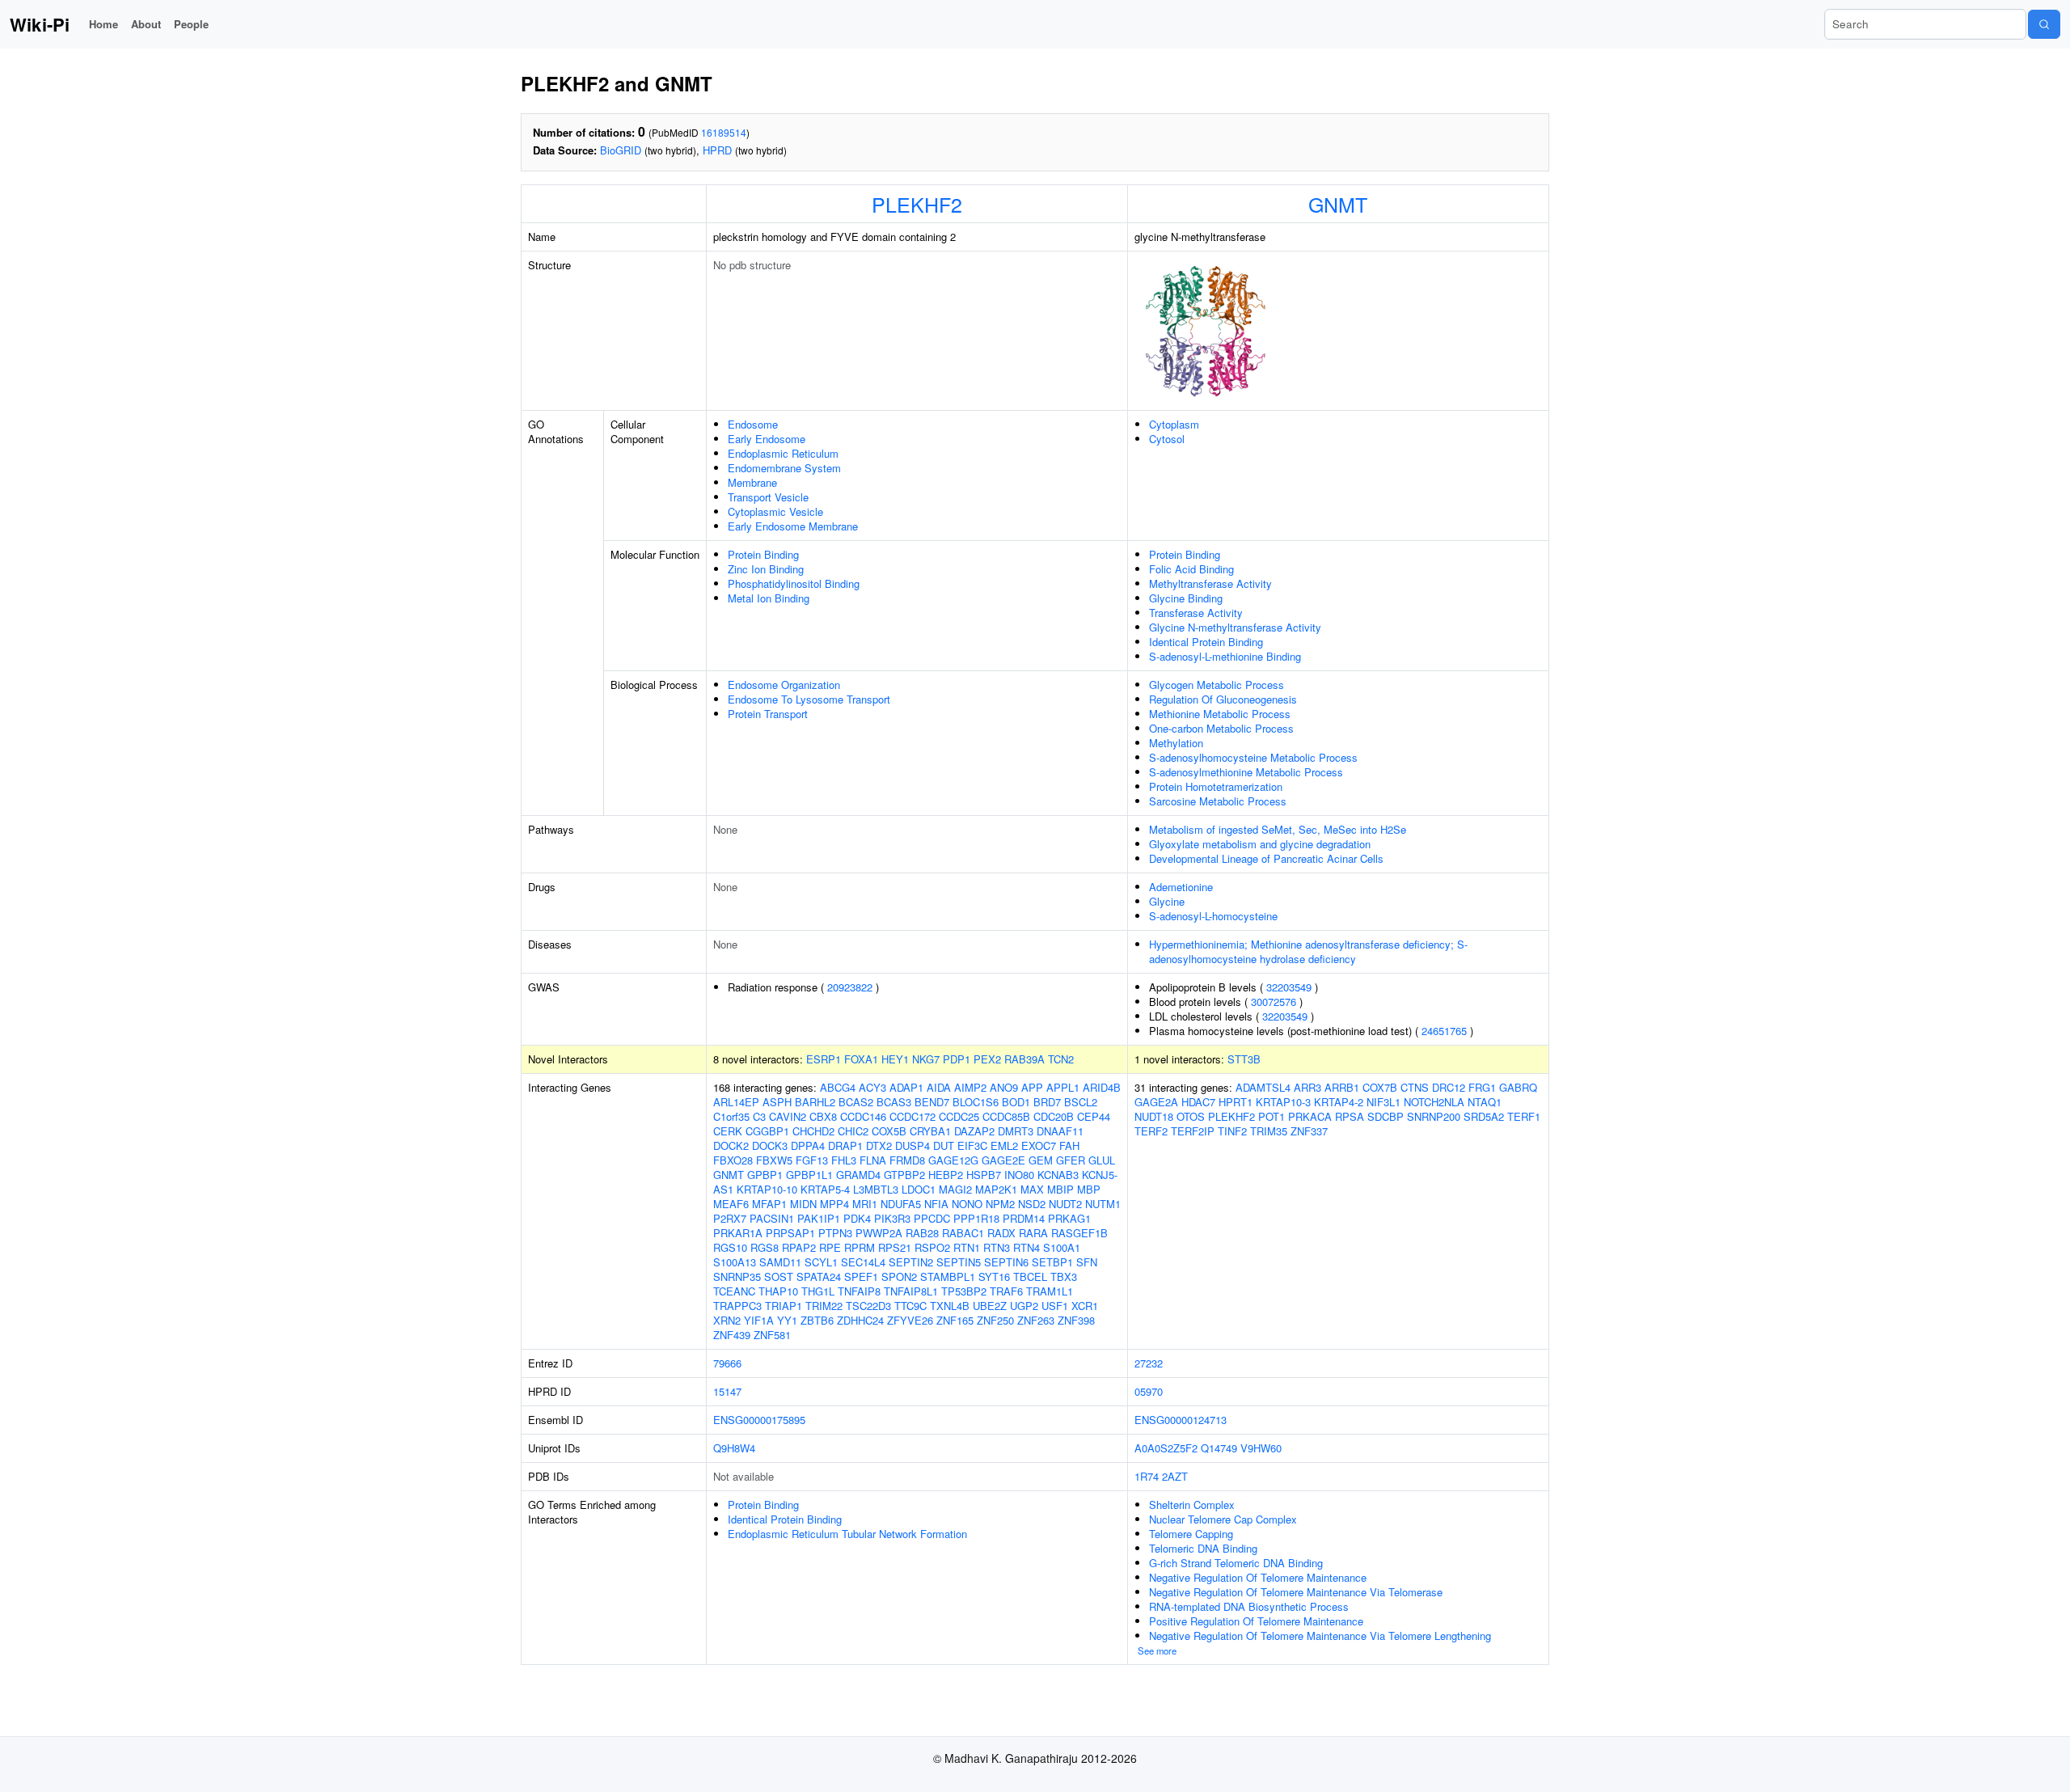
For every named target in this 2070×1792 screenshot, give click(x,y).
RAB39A (1024, 1059)
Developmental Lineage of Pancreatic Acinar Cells (1266, 858)
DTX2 (879, 1145)
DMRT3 (1016, 1131)
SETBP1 (1052, 1262)
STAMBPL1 (948, 1276)
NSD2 (1032, 1204)
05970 (1149, 1391)
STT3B (1244, 1059)
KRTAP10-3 (1283, 1102)
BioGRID (621, 150)
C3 (759, 1116)
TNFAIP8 (859, 1291)
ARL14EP (736, 1102)
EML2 (1004, 1145)
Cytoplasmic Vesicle (775, 511)
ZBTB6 (817, 1320)
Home (103, 24)
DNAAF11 (1060, 1131)
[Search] (2044, 24)
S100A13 (735, 1262)
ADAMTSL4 (1263, 1087)
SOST (779, 1276)
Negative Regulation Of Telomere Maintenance (1258, 1577)
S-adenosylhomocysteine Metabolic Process (1253, 757)
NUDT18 (1154, 1116)
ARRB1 (1342, 1087)
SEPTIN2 (911, 1262)
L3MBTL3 (876, 1189)
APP (1032, 1087)
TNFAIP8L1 (911, 1291)
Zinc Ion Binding (766, 569)
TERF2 (1151, 1131)
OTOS (1191, 1116)
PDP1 (957, 1059)
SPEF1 (861, 1276)
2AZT (1175, 1476)
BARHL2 (815, 1102)
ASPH (777, 1102)
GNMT (1338, 204)
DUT (944, 1145)
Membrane (752, 482)
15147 (727, 1391)
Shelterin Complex (1192, 1505)
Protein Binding (763, 554)
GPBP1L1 (809, 1175)
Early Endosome (767, 439)
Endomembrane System (784, 468)
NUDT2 (1065, 1204)
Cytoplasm (1174, 424)
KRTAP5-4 (825, 1189)
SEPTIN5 (959, 1262)
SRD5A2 (1484, 1116)
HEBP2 (946, 1175)
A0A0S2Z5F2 (1166, 1448)
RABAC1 (963, 1233)
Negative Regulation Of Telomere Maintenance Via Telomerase (1296, 1592)
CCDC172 (912, 1116)
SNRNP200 (1434, 1116)
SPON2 (899, 1276)
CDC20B (1054, 1116)
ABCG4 (838, 1087)
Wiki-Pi (40, 24)
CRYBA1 (930, 1131)
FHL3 (844, 1160)
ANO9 (1004, 1087)
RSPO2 (932, 1247)
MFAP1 (769, 1204)
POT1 (1272, 1116)
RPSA (1350, 1116)
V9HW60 (1261, 1448)
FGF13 (812, 1160)
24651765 (1444, 1031)
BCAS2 (856, 1102)
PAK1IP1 (819, 1218)
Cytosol (1167, 439)
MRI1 (865, 1204)
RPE (830, 1247)
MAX (1032, 1189)
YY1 (787, 1320)
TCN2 (1061, 1059)
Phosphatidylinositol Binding (794, 583)
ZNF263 (1036, 1320)
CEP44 (1094, 1116)
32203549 (1289, 987)
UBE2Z (990, 1306)
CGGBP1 (767, 1131)
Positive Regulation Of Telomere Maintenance (1256, 1621)
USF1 (1055, 1306)
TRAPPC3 (737, 1306)
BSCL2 (1081, 1102)
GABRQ (1518, 1087)
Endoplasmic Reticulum (783, 453)
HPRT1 (1236, 1102)
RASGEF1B (1079, 1233)
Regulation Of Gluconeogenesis (1223, 699)
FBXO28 (733, 1160)
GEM (1041, 1160)
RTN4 (1027, 1247)
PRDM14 (1024, 1218)
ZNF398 (1076, 1320)
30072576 (1274, 1002)
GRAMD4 (858, 1175)
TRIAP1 (784, 1306)
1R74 (1147, 1476)
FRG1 (1482, 1087)
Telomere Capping (1191, 1534)
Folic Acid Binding (1191, 569)
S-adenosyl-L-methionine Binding (1225, 656)
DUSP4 (912, 1145)
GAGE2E (1003, 1160)
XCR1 (1085, 1306)
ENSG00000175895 (759, 1420)
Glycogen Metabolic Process (1217, 685)
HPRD (717, 150)
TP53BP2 (964, 1291)
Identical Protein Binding (1206, 642)
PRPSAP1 (790, 1233)
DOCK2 (731, 1145)
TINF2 (1232, 1131)
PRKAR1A (738, 1233)
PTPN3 (835, 1233)
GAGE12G (953, 1160)
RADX (1001, 1233)
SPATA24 (819, 1276)
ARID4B (1102, 1087)
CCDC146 (863, 1116)
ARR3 (1307, 1087)
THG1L (818, 1291)
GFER (1071, 1160)
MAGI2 (955, 1189)
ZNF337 (1309, 1131)
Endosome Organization (784, 685)
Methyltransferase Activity (1210, 583)
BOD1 (1016, 1102)
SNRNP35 (737, 1276)
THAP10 (778, 1291)
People (191, 24)
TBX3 (1064, 1276)
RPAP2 (799, 1247)
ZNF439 (732, 1335)
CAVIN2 (788, 1116)
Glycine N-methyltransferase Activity (1235, 627)
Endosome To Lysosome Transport (809, 699)
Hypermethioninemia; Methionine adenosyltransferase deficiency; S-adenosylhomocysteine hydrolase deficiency (1308, 951)
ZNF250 (995, 1320)
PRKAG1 (1069, 1218)
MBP (1089, 1189)
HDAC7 (1198, 1102)
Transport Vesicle (768, 497)
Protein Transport (768, 714)
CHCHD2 (813, 1131)
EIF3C (972, 1145)
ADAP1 (906, 1087)
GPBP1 (765, 1175)
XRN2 (727, 1320)
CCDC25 (959, 1116)
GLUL (1102, 1160)
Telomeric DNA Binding (1203, 1548)
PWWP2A (879, 1233)
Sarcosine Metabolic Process (1218, 801)
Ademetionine (1181, 887)
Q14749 (1219, 1448)
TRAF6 (1006, 1291)
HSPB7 (984, 1175)
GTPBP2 (904, 1175)
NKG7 (926, 1059)
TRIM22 (824, 1306)
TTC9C (910, 1306)
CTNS (1415, 1087)
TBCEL (1030, 1276)
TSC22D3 (868, 1306)
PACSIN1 (772, 1218)
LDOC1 (919, 1189)
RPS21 (895, 1247)
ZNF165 (955, 1320)
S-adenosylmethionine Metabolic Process (1246, 772)
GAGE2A (1156, 1102)
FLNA (873, 1160)
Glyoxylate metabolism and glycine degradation (1260, 844)
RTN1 (967, 1247)
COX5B (889, 1131)
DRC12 (1449, 1087)
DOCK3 (770, 1145)
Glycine (1167, 901)
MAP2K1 (996, 1189)
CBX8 (823, 1116)
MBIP (1060, 1189)
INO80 (1019, 1175)
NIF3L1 (1384, 1102)
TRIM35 (1269, 1131)
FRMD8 (907, 1160)
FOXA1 (861, 1059)
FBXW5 (774, 1160)
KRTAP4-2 (1339, 1102)
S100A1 (1062, 1247)
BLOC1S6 (976, 1102)
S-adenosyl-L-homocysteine (1213, 916)
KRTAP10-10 (767, 1189)
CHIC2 (853, 1131)
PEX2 (987, 1059)
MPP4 (834, 1204)
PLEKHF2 (917, 204)
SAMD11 (780, 1262)
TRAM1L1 (1050, 1291)
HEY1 (895, 1059)
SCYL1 (821, 1262)
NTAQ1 (1485, 1102)
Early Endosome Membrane (793, 526)
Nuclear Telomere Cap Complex (1223, 1519)
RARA (1033, 1233)
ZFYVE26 (910, 1320)
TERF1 (1524, 1116)
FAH (1069, 1145)
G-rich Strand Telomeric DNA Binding (1236, 1563)
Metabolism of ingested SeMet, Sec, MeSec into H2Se (1278, 829)
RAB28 (922, 1233)
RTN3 (997, 1247)
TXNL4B (950, 1306)
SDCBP (1386, 1116)
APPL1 (1063, 1087)
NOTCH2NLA (1434, 1102)
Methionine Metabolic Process (1220, 714)
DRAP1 (845, 1145)
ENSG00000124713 (1181, 1420)
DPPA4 (808, 1145)
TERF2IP (1193, 1131)
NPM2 (1000, 1204)
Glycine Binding (1186, 598)
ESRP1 (824, 1059)
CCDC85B (1006, 1116)
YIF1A (759, 1320)
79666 (727, 1363)
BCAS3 (894, 1102)
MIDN (803, 1204)
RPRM (860, 1247)
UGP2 (1024, 1306)
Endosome (753, 424)
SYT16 (994, 1276)
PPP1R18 (976, 1218)
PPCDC (932, 1218)
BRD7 (1047, 1102)
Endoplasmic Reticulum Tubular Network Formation (847, 1534)
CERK (728, 1131)
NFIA (936, 1204)
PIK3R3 (892, 1218)
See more (1157, 1650)
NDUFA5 (901, 1204)
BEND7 (932, 1102)
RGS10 (730, 1247)
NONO (967, 1204)
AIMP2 (970, 1087)
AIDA (939, 1087)
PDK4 (857, 1218)
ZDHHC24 (860, 1320)
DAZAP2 (974, 1131)
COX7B (1380, 1087)
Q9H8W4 (734, 1448)
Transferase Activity (1196, 613)
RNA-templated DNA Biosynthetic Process (1249, 1606)
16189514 (724, 132)
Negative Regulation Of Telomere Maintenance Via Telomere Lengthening (1320, 1636)
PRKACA (1310, 1116)
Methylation (1176, 743)
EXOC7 (1039, 1145)
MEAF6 (731, 1204)
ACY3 (872, 1087)
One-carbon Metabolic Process (1221, 728)
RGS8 (765, 1247)
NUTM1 (1103, 1204)
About (146, 24)
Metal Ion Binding (769, 598)
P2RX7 (730, 1218)
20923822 (850, 987)
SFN (1087, 1262)
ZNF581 (772, 1335)
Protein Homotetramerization (1216, 786)
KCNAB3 (1058, 1175)
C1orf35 (731, 1116)
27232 (1149, 1363)
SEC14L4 (863, 1262)
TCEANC (734, 1291)
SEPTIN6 (1006, 1262)
